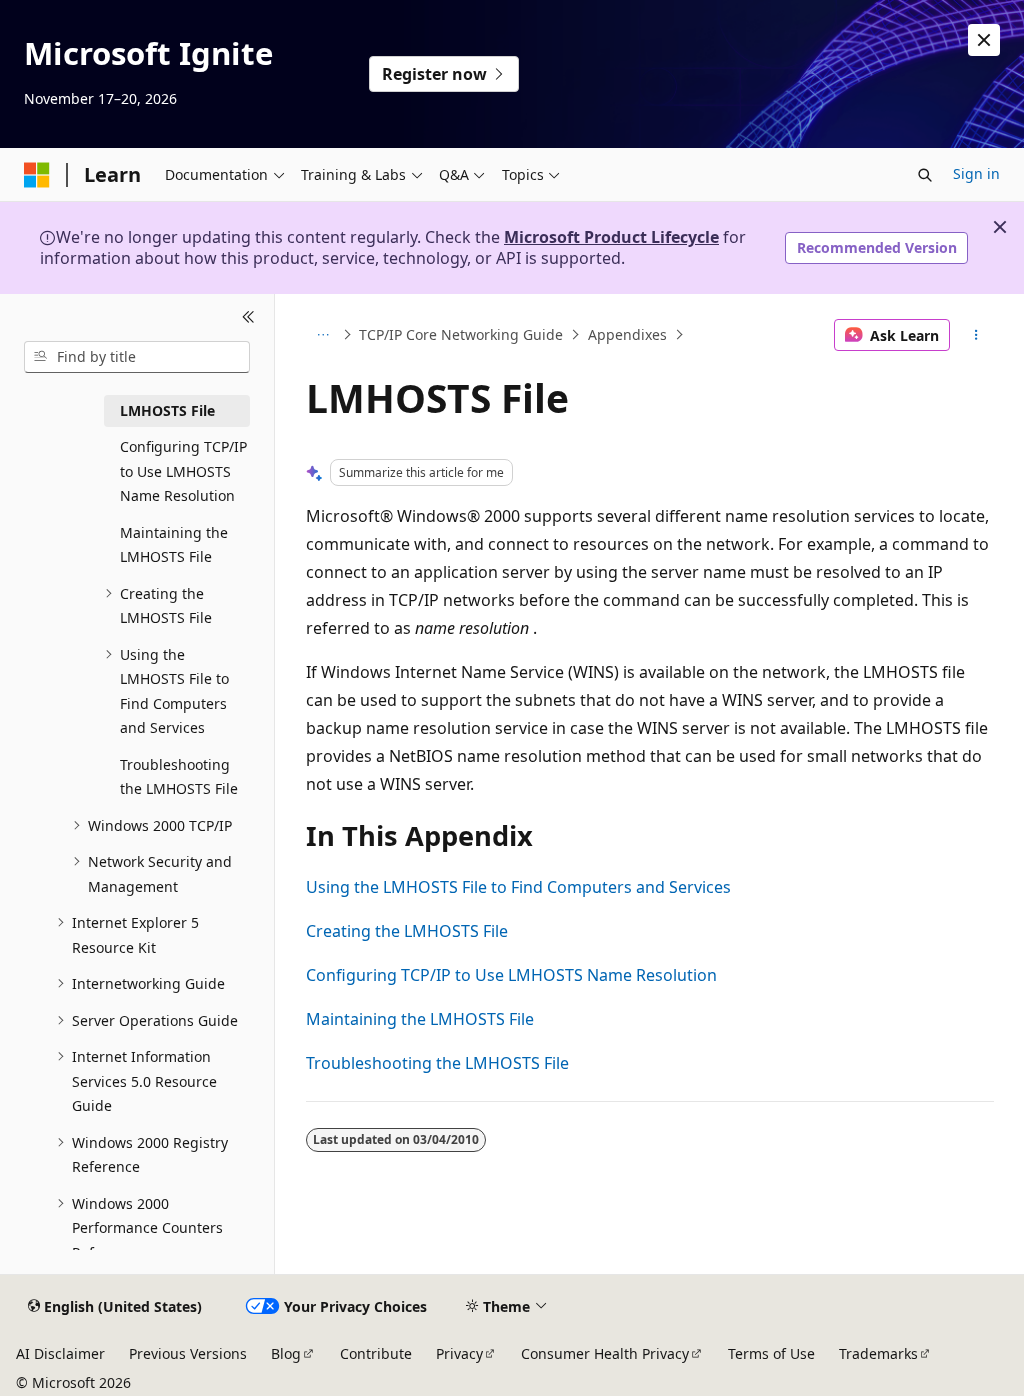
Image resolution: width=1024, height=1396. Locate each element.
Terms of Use (771, 1353)
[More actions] (975, 335)
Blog (286, 1353)
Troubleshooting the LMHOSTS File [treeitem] (179, 777)
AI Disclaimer (60, 1353)
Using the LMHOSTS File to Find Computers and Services (518, 887)
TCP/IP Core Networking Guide (461, 334)
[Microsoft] (37, 175)
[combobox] (137, 357)
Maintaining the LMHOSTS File (420, 1019)
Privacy (459, 1353)
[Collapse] (248, 318)
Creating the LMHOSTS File (407, 931)
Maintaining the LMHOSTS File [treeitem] (174, 545)
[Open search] (925, 175)
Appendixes (627, 334)
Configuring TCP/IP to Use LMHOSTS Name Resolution (511, 975)
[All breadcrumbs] (323, 335)
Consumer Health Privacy (605, 1353)
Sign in (976, 173)
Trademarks (878, 1353)
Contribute (376, 1353)
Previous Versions (188, 1353)
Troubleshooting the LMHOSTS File (437, 1063)
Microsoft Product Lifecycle (611, 237)
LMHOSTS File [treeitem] (167, 410)
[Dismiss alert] (984, 40)
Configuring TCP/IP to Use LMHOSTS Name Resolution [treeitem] (183, 471)
